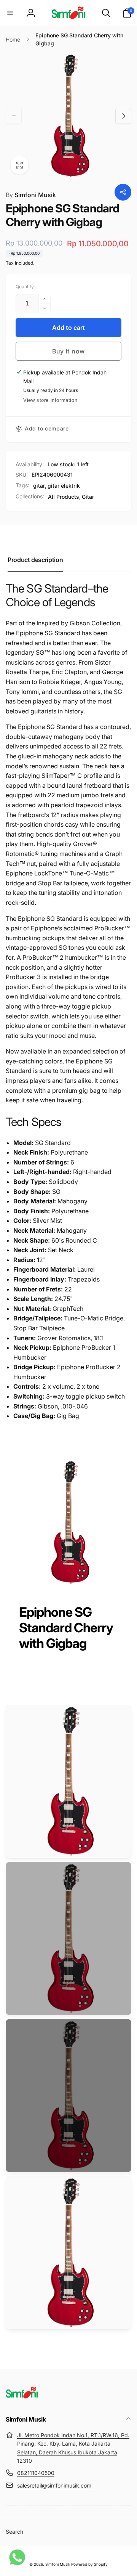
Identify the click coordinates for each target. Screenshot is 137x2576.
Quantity (25, 287)
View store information (50, 400)
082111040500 (36, 2473)
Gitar (88, 497)
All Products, (64, 497)
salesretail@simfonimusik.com (54, 2485)
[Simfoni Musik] (22, 2399)
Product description (35, 560)
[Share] (123, 192)
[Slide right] (123, 116)
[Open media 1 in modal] (68, 116)
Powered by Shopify (89, 2564)
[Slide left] (14, 116)
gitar (39, 486)
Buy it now (68, 351)
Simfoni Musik (31, 195)
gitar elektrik (64, 486)
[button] (10, 13)
